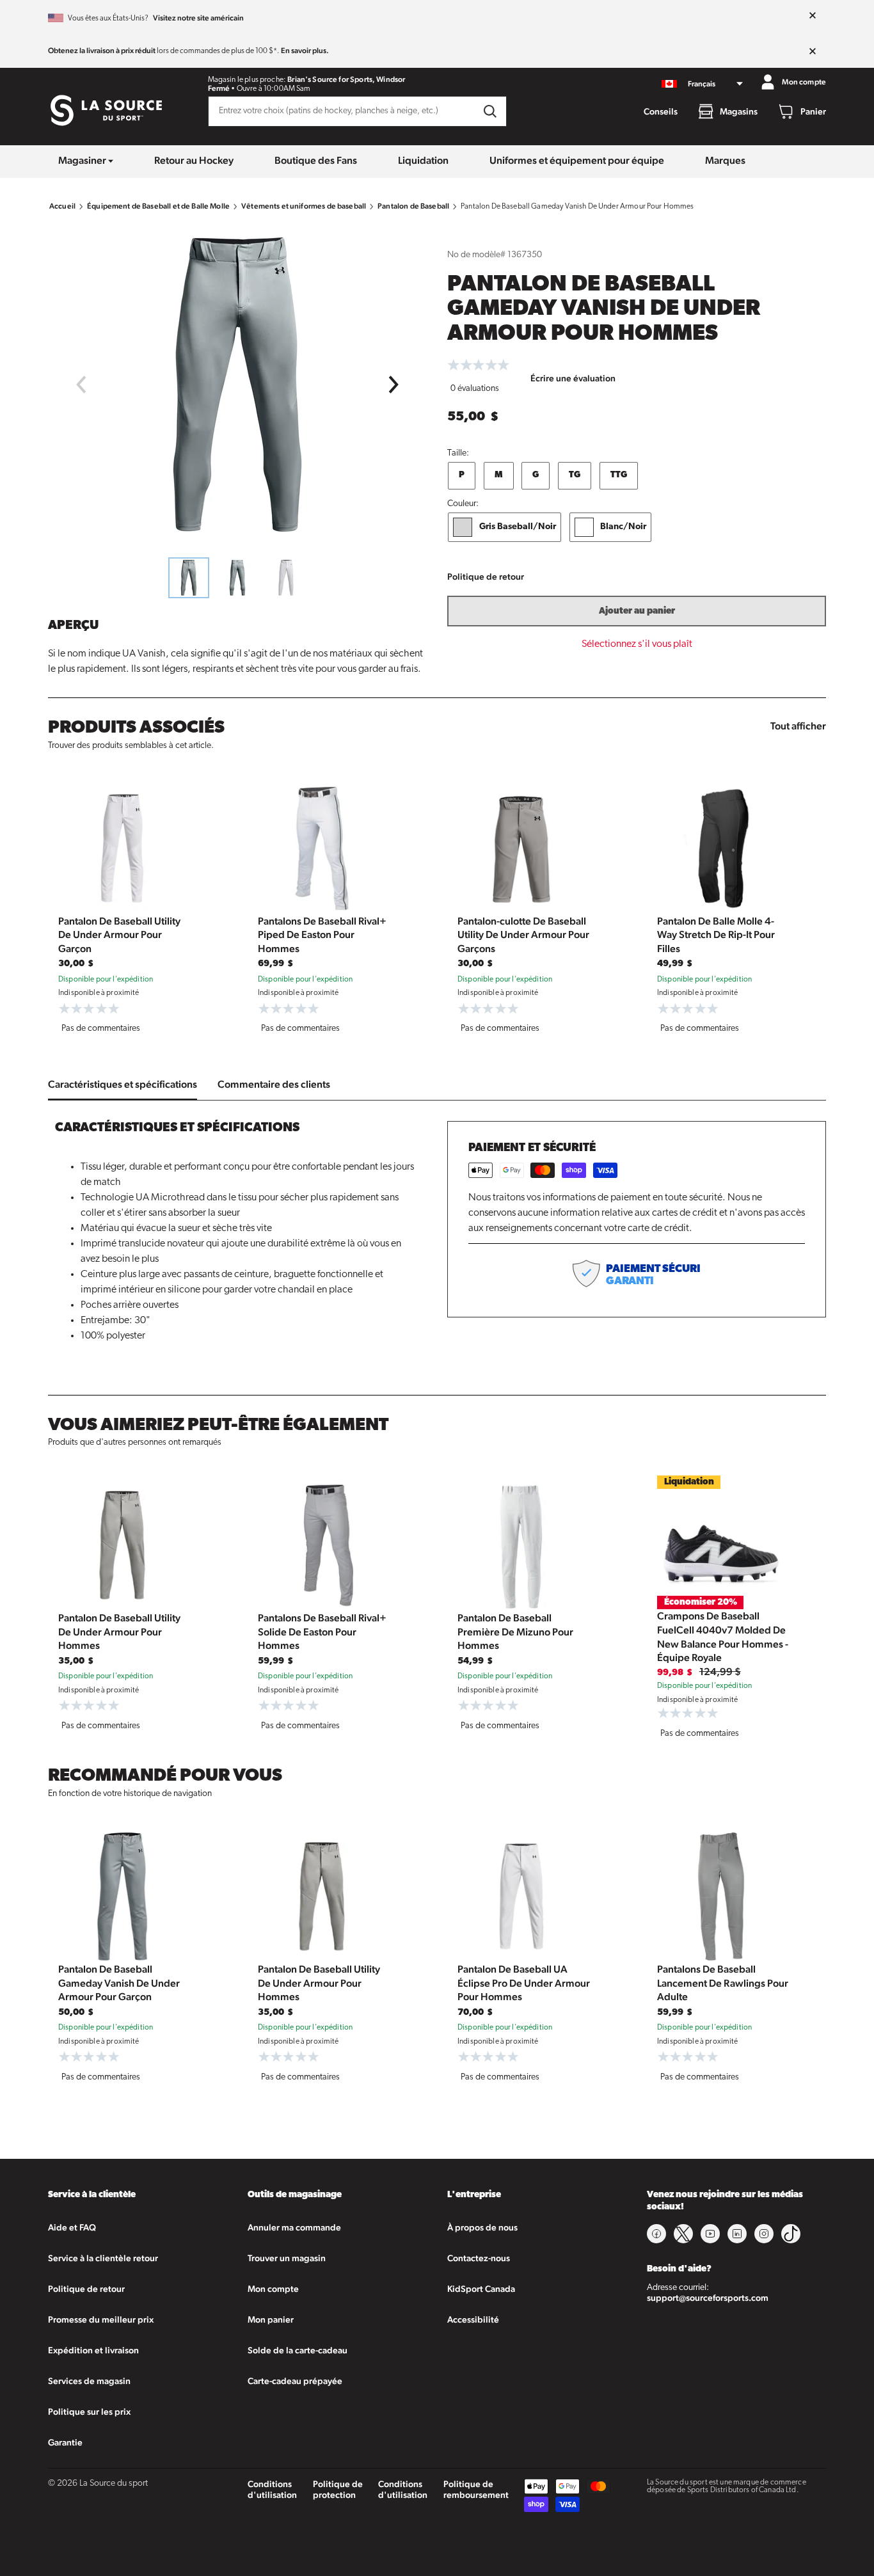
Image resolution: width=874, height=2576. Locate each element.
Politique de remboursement (476, 2489)
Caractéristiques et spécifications (123, 1084)
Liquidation (423, 160)
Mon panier (271, 2319)
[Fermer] (813, 16)
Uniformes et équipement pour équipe (577, 160)
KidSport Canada (481, 2289)
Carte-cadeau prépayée (295, 2381)
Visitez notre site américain (198, 18)
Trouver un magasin (287, 2258)
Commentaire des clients (274, 1084)
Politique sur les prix (89, 2412)
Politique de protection (338, 2489)
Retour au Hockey (194, 160)
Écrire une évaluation (573, 378)
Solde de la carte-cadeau (298, 2350)
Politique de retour (486, 576)
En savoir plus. (305, 51)
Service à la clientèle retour (103, 2258)
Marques (725, 160)
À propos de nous (482, 2227)
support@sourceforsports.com (708, 2298)
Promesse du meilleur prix (101, 2319)
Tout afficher (798, 726)
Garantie (65, 2442)
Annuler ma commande (294, 2227)
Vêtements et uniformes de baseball (304, 206)
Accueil (62, 206)
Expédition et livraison (93, 2350)
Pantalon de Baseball (413, 206)
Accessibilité (473, 2319)
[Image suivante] (394, 385)
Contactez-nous (479, 2258)
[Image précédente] (81, 385)
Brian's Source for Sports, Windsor (346, 79)
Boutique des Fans (316, 160)
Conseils (661, 111)
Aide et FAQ (72, 2227)
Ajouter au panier (637, 611)
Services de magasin (89, 2381)
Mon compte (273, 2289)
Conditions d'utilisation (272, 2489)
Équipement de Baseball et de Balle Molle (158, 206)
